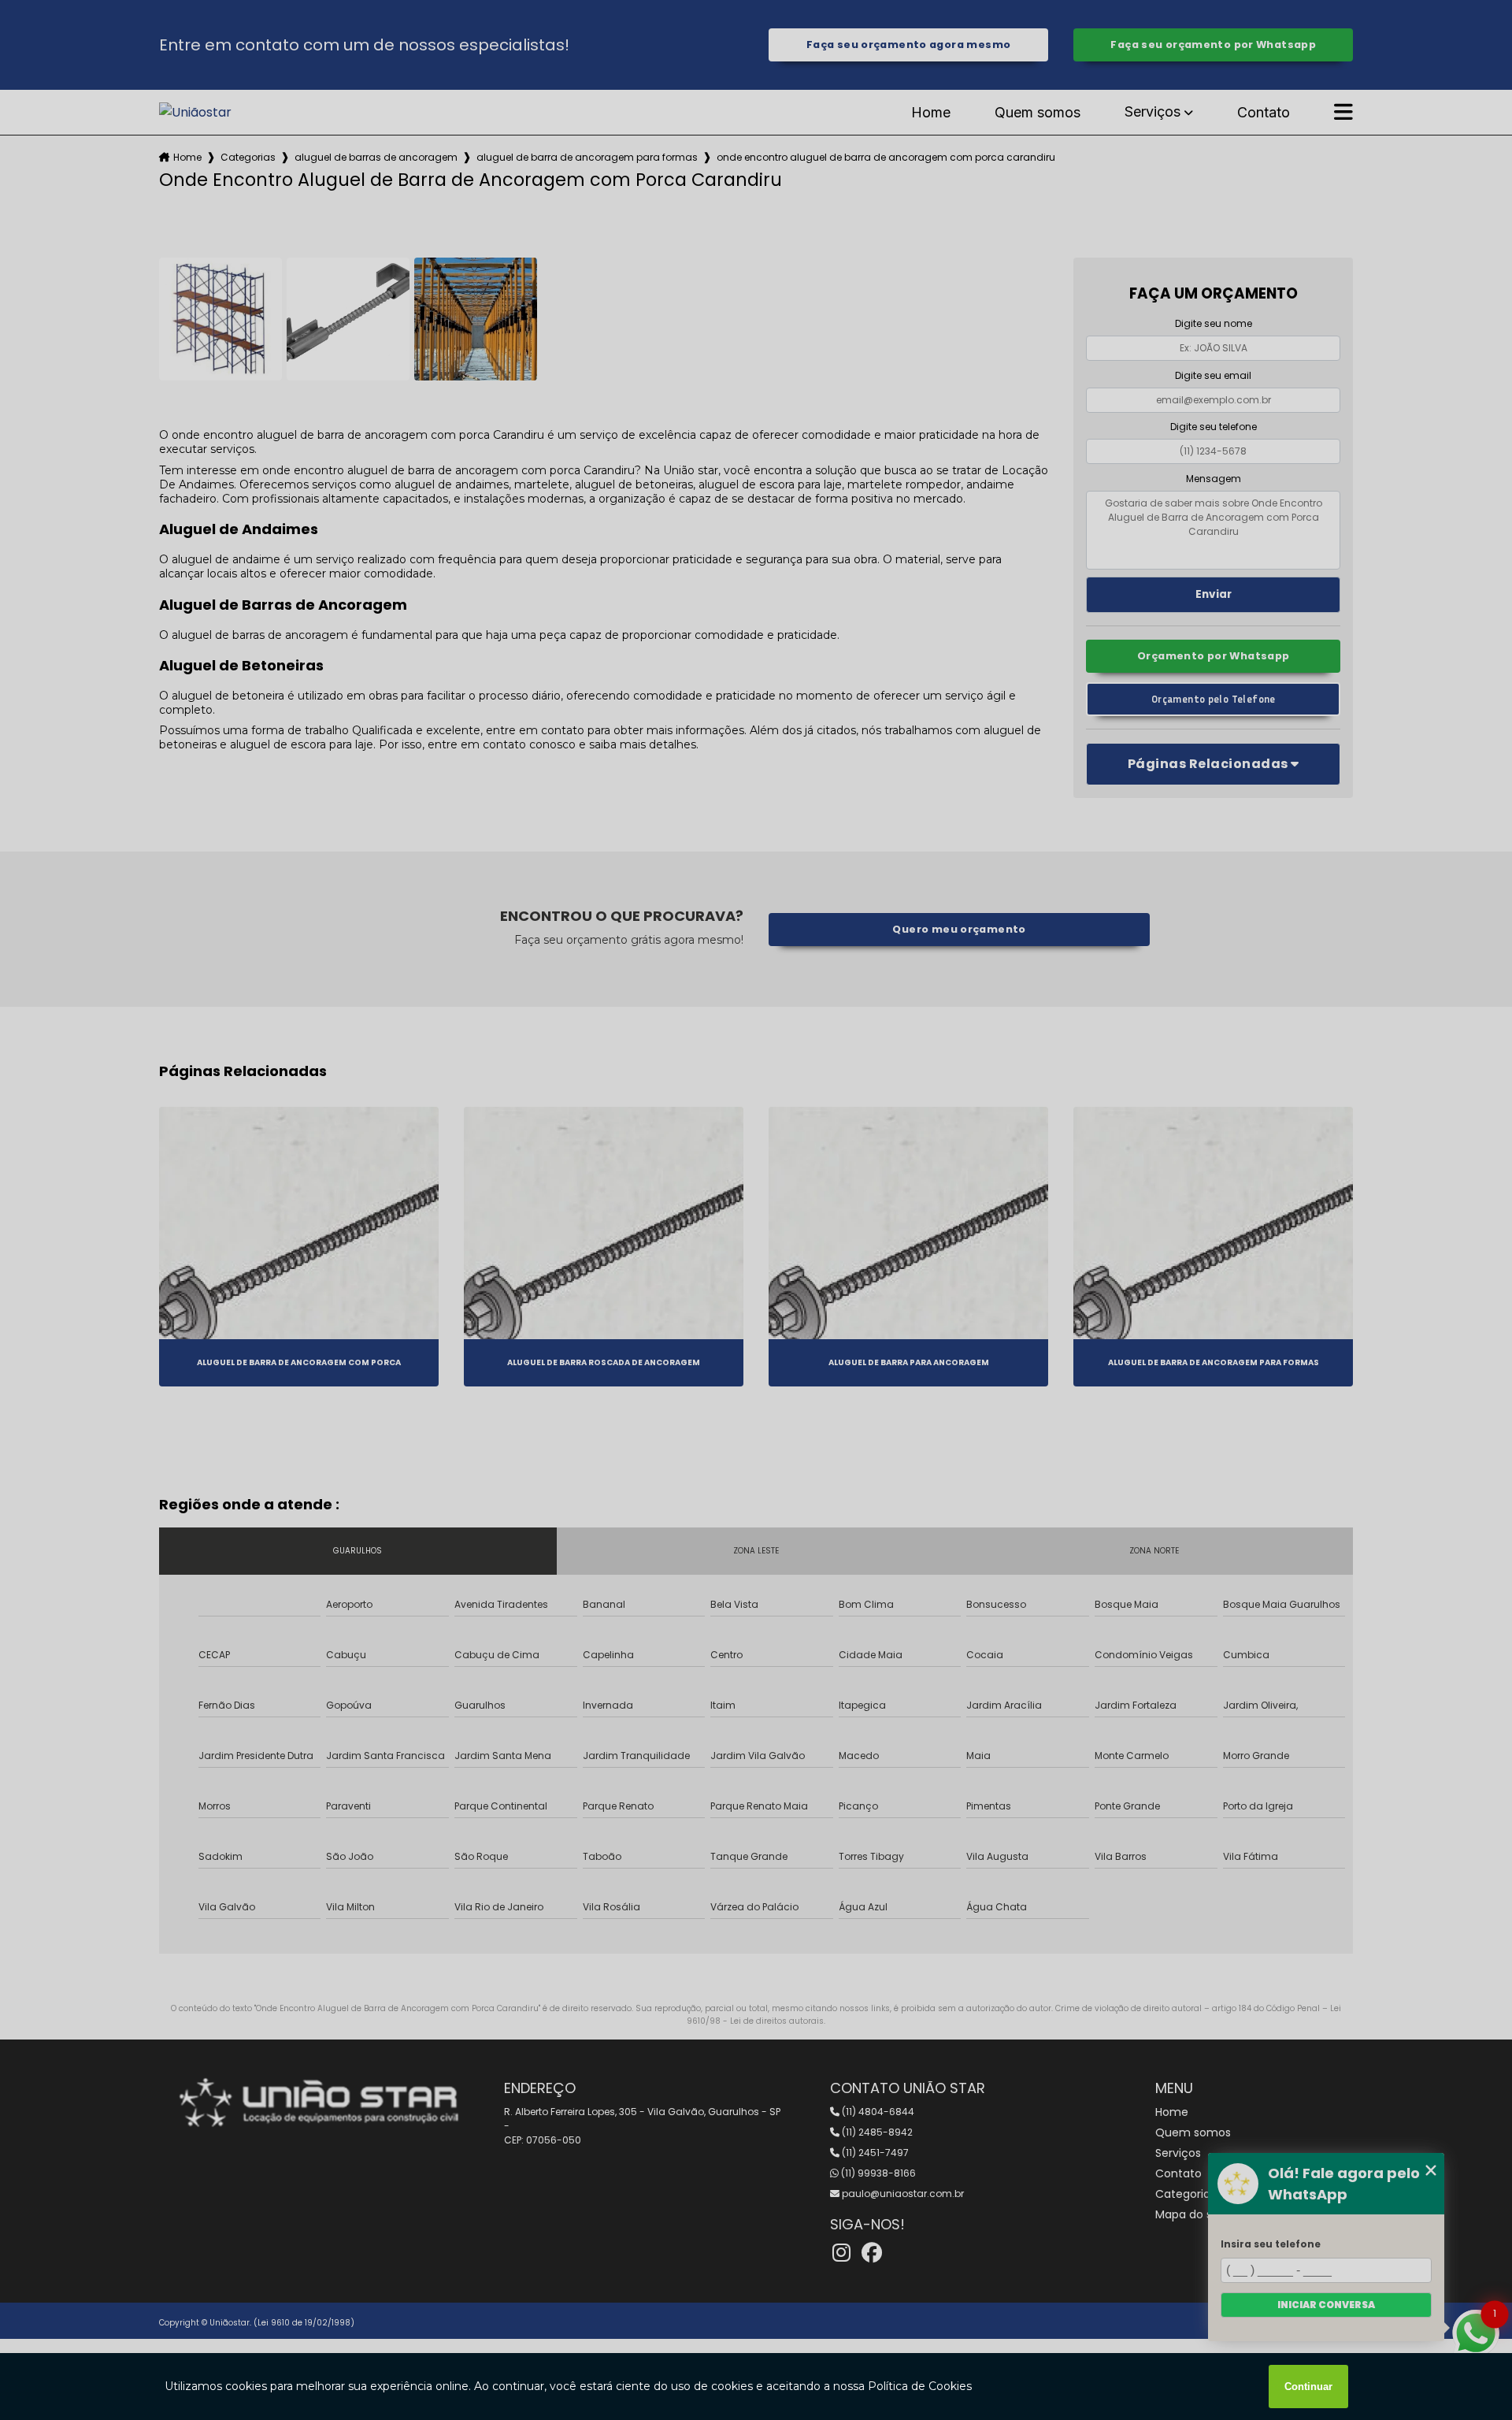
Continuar (1308, 2387)
